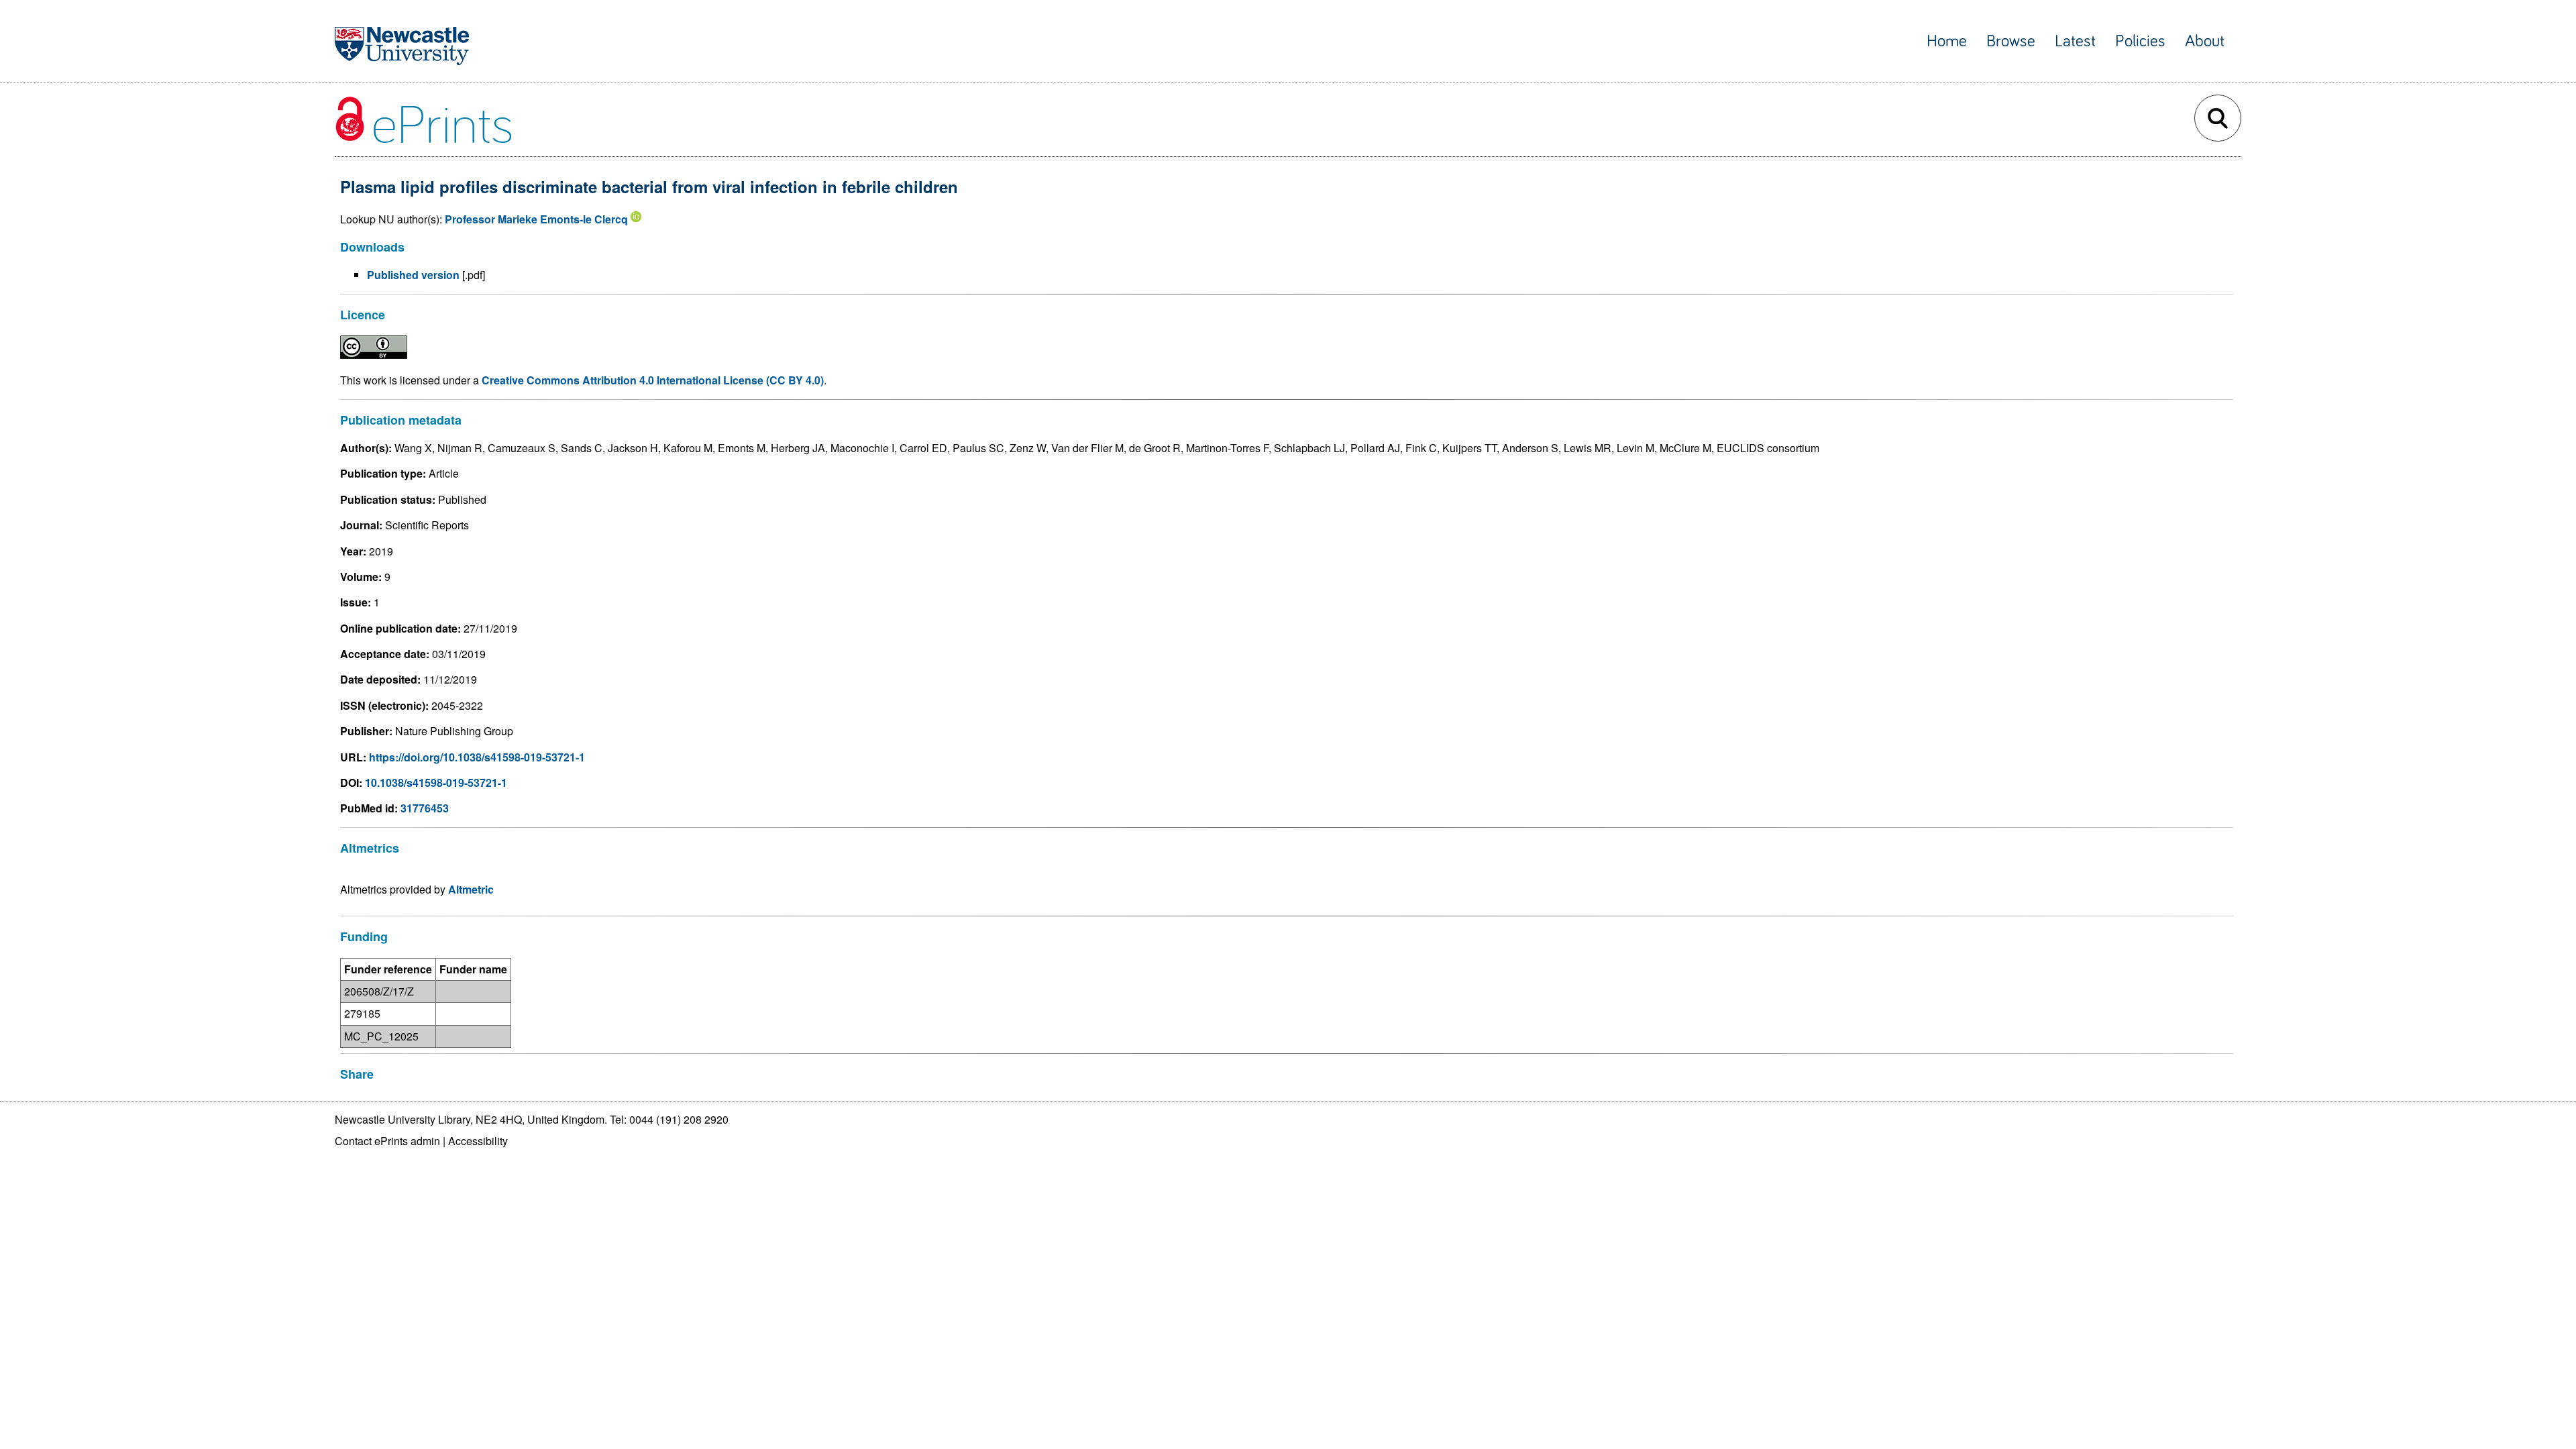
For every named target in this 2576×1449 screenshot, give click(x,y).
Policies (2140, 41)
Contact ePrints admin (387, 1141)
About (2205, 41)
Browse (2011, 41)
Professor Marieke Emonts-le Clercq (536, 219)
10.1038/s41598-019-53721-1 (436, 783)
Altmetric (471, 889)
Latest (2075, 41)
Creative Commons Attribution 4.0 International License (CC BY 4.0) (653, 380)
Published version (413, 275)
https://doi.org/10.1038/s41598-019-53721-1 (477, 757)
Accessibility (478, 1141)
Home (1947, 41)
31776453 (425, 808)
